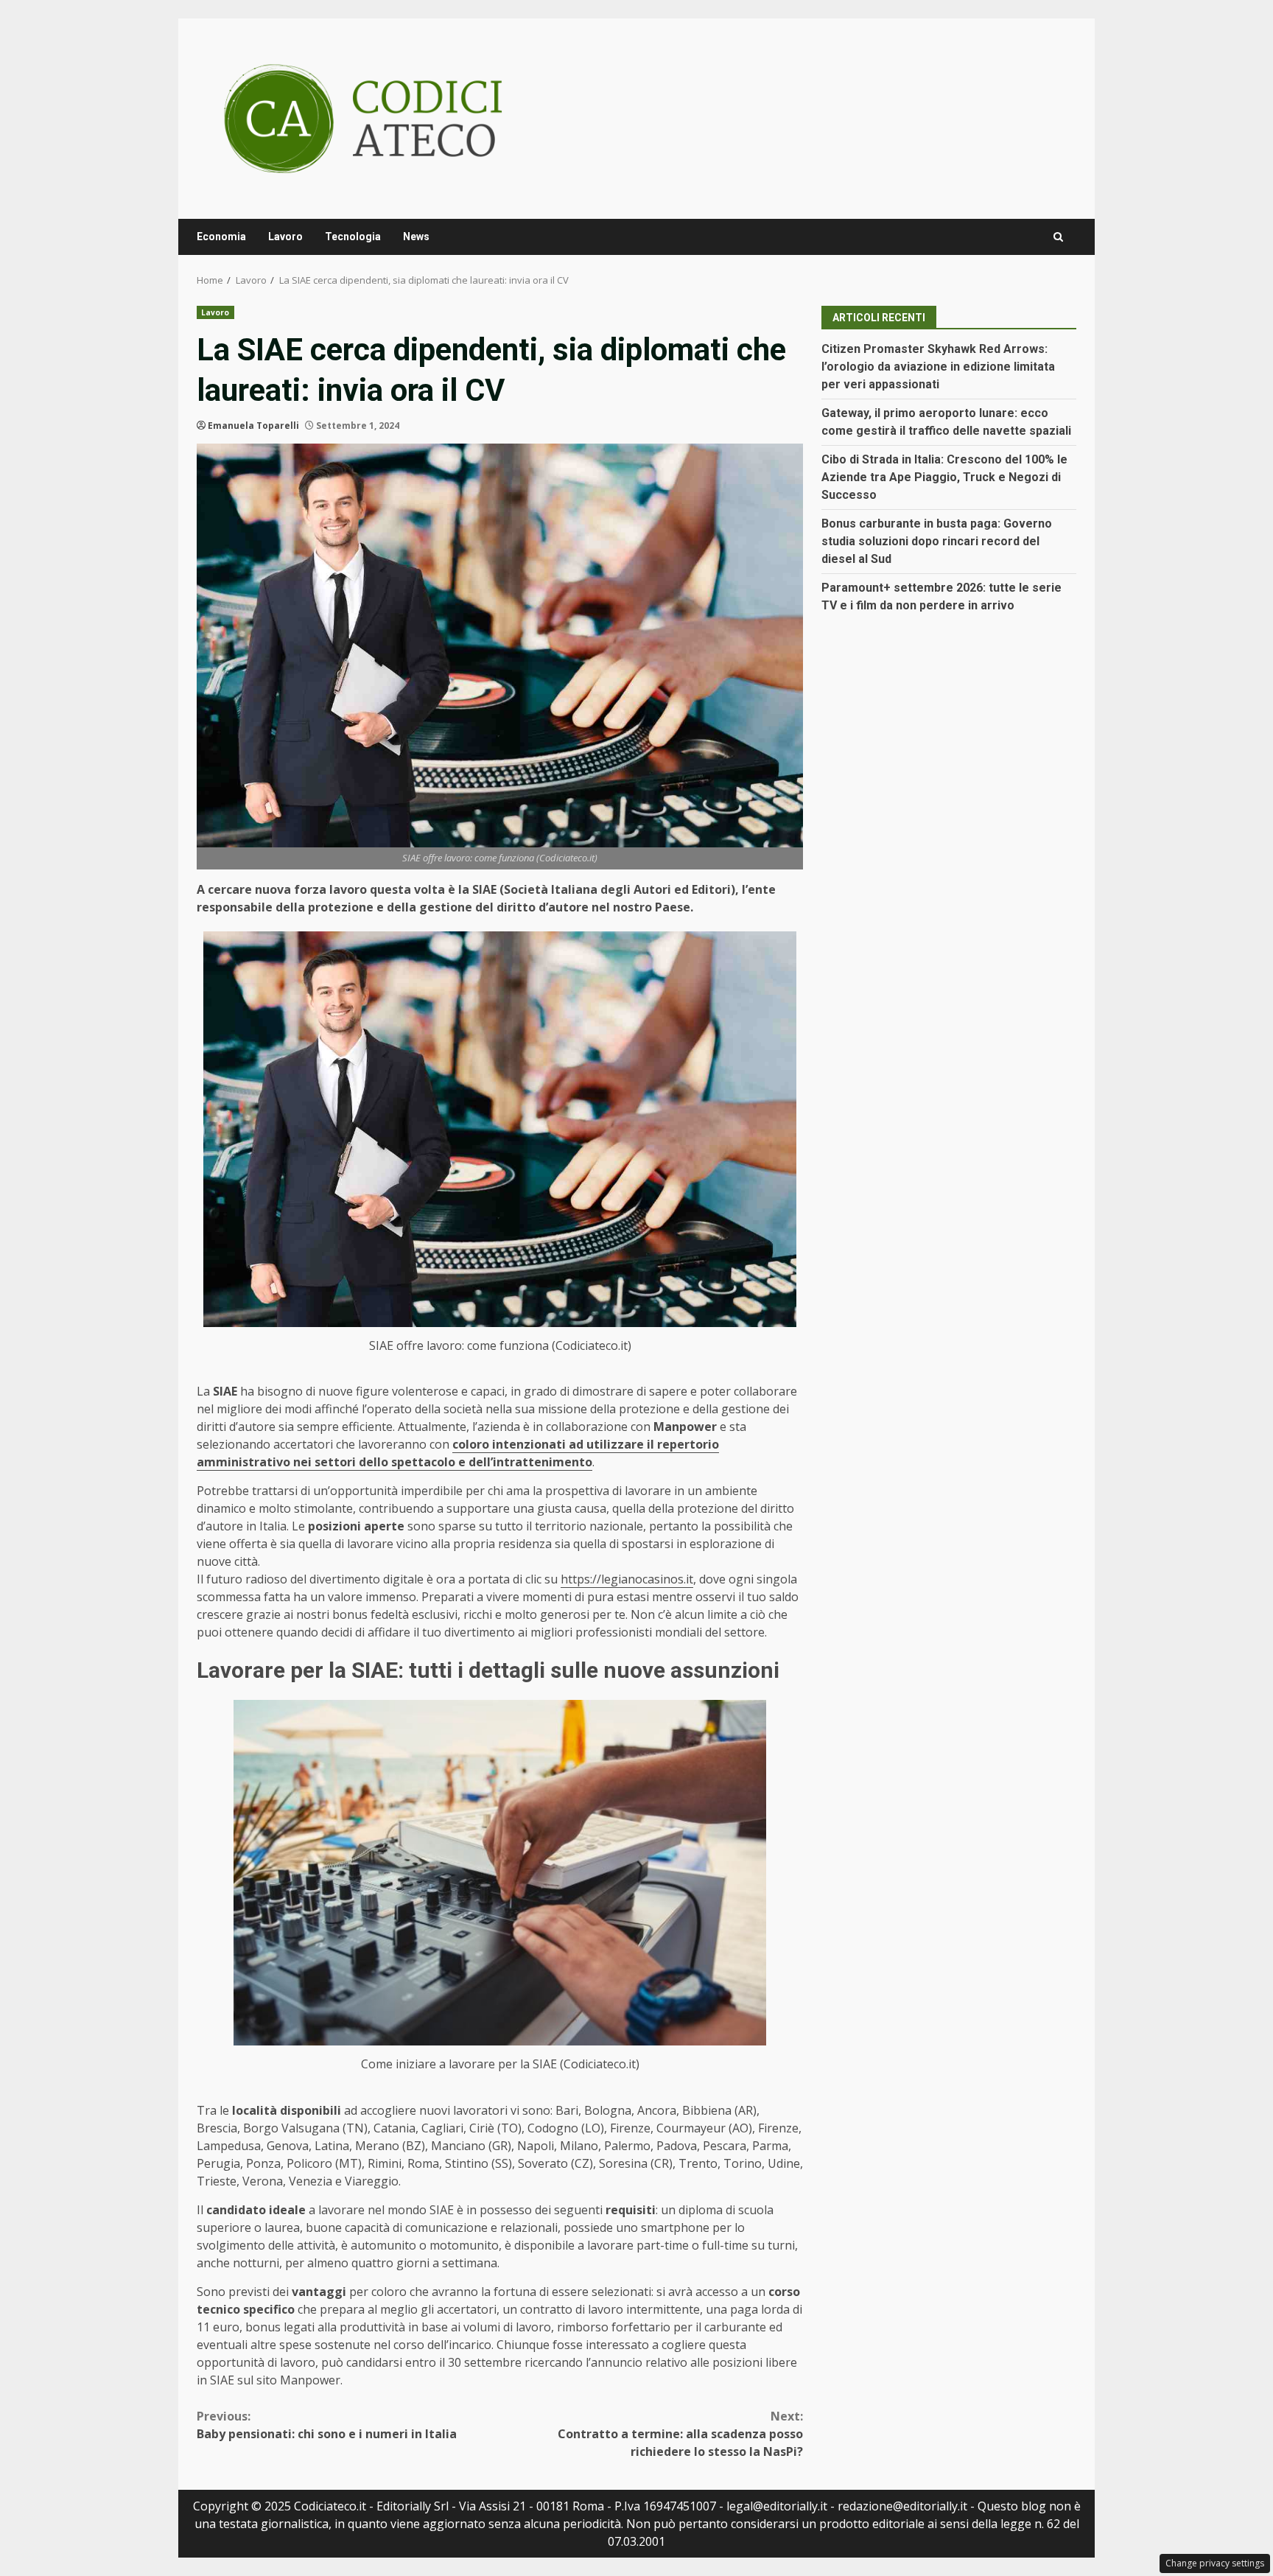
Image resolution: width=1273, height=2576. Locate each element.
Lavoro (285, 237)
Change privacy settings (1215, 2563)
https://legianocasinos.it (627, 1579)
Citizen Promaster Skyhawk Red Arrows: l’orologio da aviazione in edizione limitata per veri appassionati (938, 367)
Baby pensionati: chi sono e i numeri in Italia (327, 2425)
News (416, 237)
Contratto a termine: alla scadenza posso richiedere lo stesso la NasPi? (680, 2434)
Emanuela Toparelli (253, 426)
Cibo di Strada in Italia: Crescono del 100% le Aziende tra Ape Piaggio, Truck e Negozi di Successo (944, 477)
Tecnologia (353, 237)
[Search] (1058, 237)
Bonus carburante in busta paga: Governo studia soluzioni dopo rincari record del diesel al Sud (937, 541)
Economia (221, 237)
